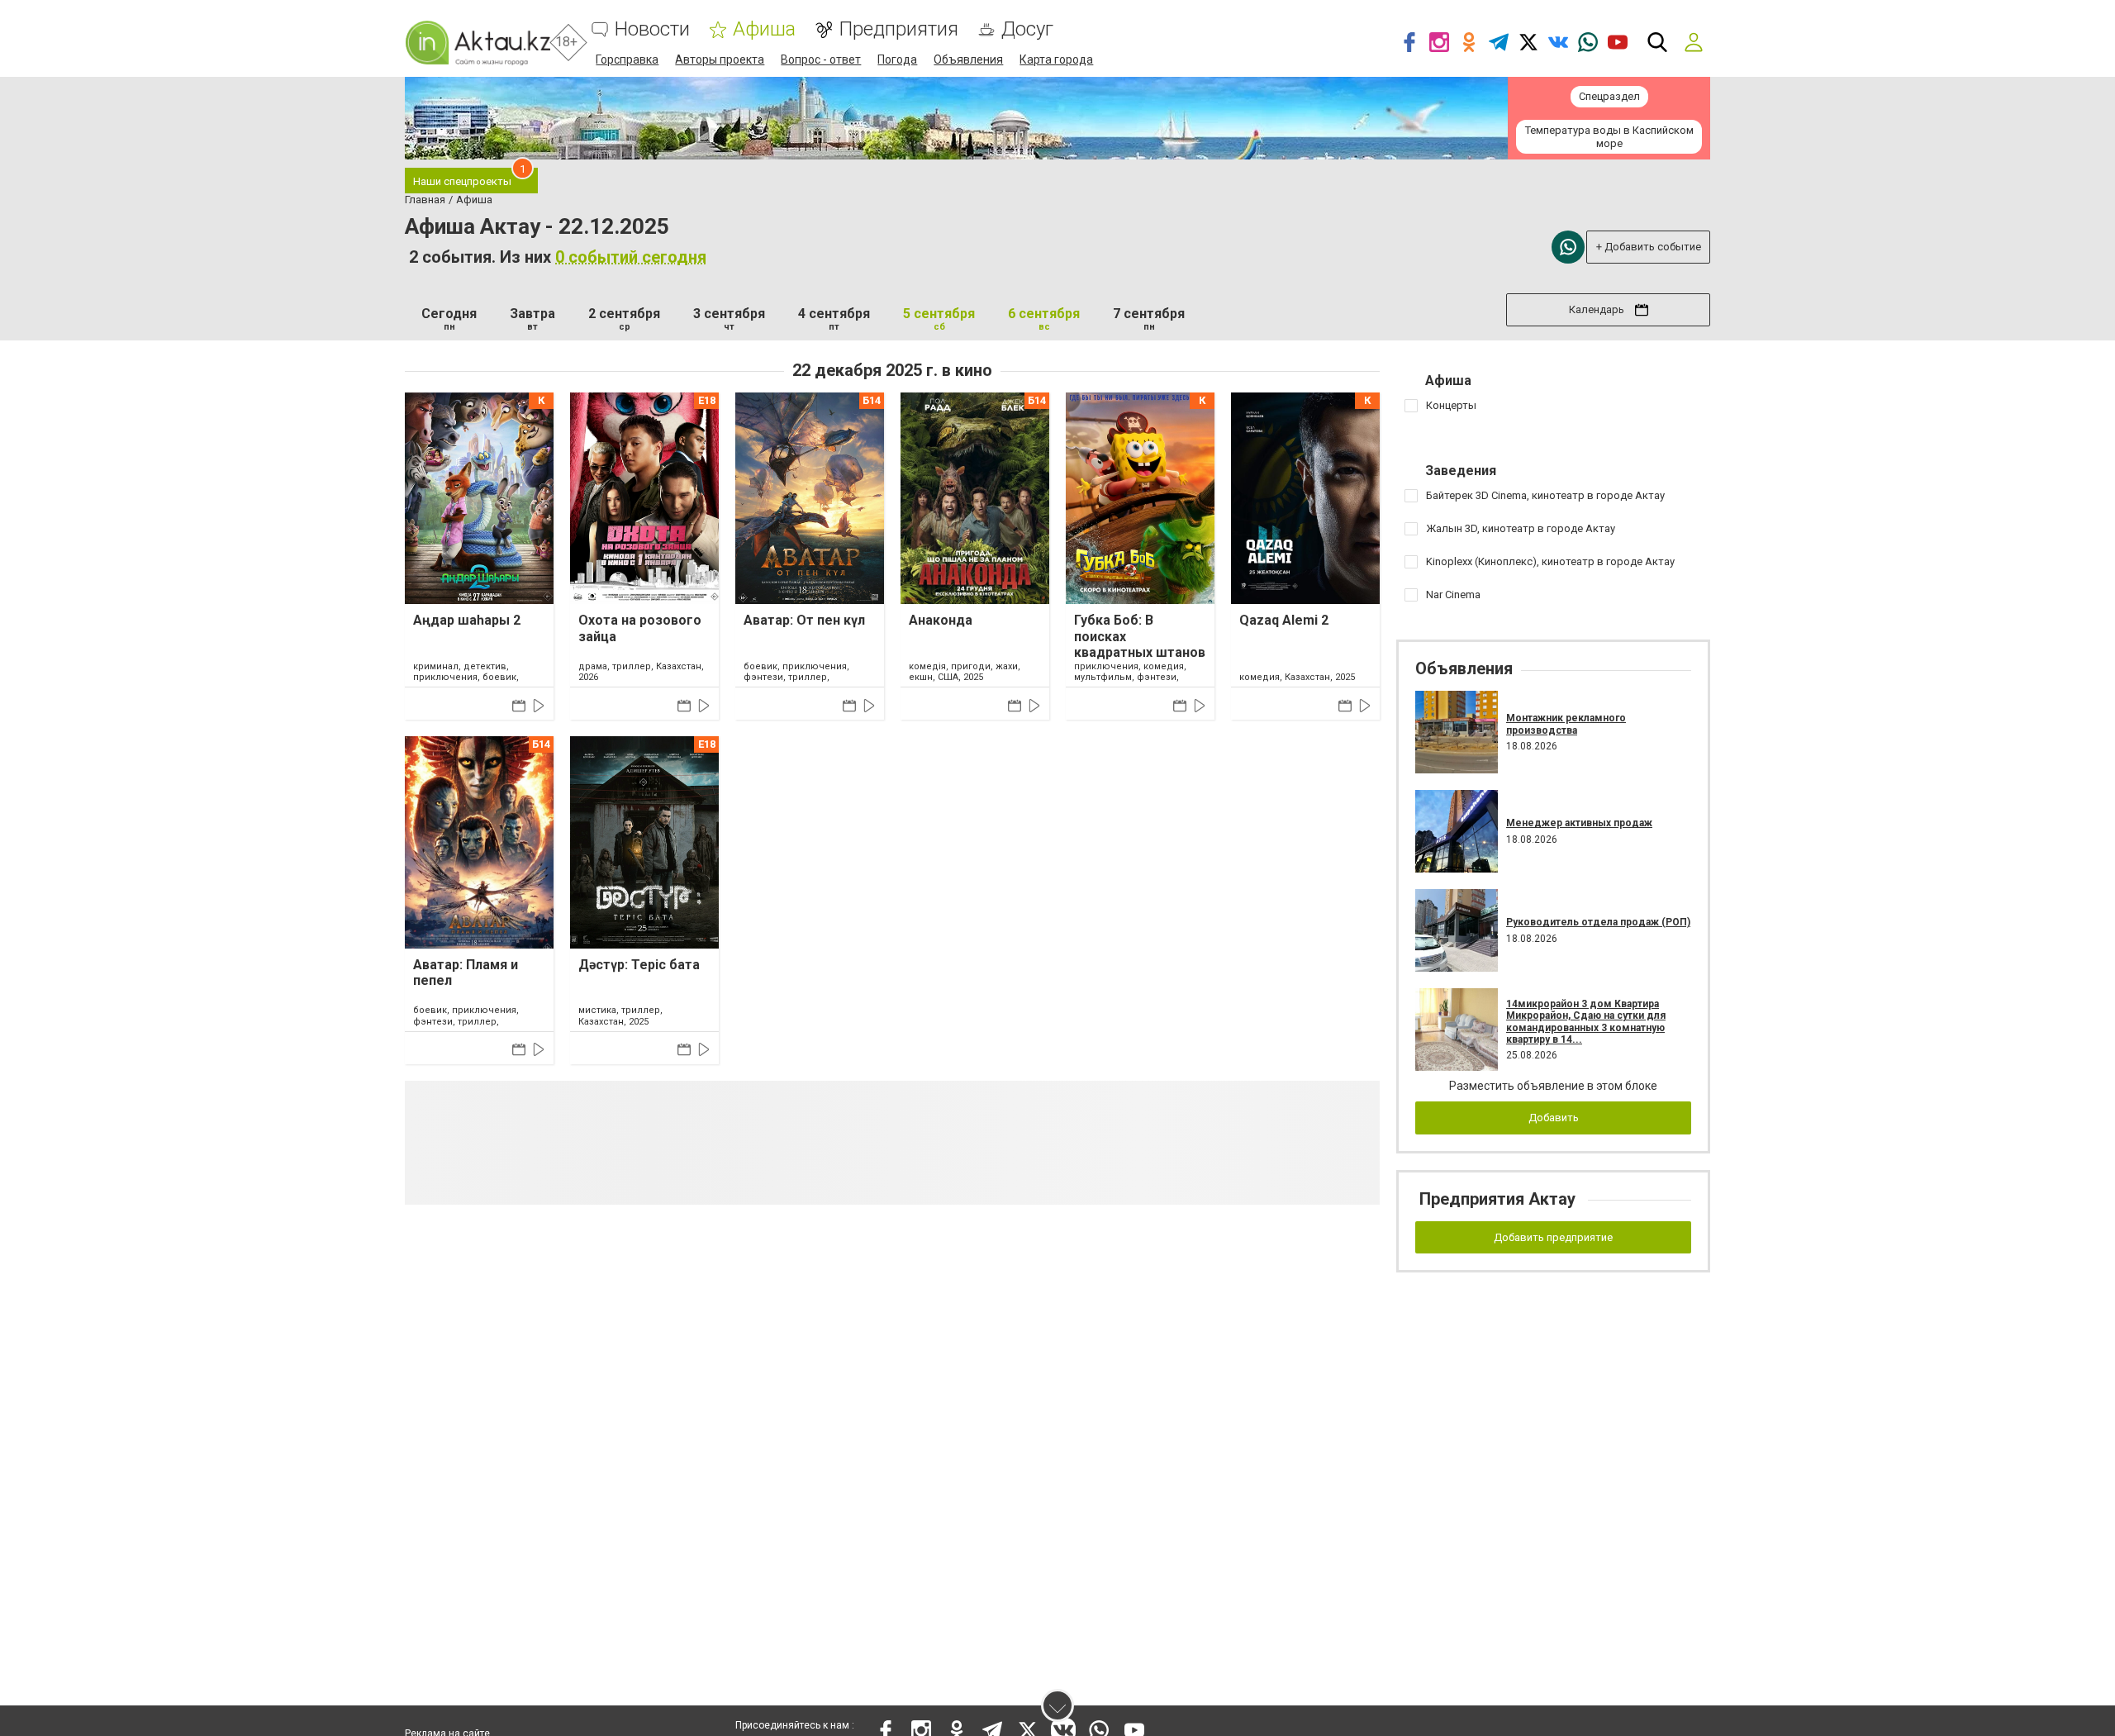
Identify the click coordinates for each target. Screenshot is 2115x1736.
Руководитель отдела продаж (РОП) (1598, 922)
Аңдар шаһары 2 (467, 620)
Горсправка (627, 59)
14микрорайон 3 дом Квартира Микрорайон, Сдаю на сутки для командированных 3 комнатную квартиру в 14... (1586, 1022)
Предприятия (898, 29)
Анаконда (941, 620)
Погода (897, 59)
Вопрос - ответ (821, 59)
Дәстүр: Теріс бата (639, 965)
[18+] (478, 43)
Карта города (1056, 59)
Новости (652, 29)
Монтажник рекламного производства (1566, 724)
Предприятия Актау (1497, 1199)
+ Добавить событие (1649, 247)
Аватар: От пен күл (804, 620)
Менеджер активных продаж (1579, 823)
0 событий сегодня (631, 257)
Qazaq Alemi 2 (1284, 620)
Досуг (1027, 29)
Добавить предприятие (1553, 1237)
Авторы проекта (720, 59)
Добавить (1554, 1118)
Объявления (968, 59)
